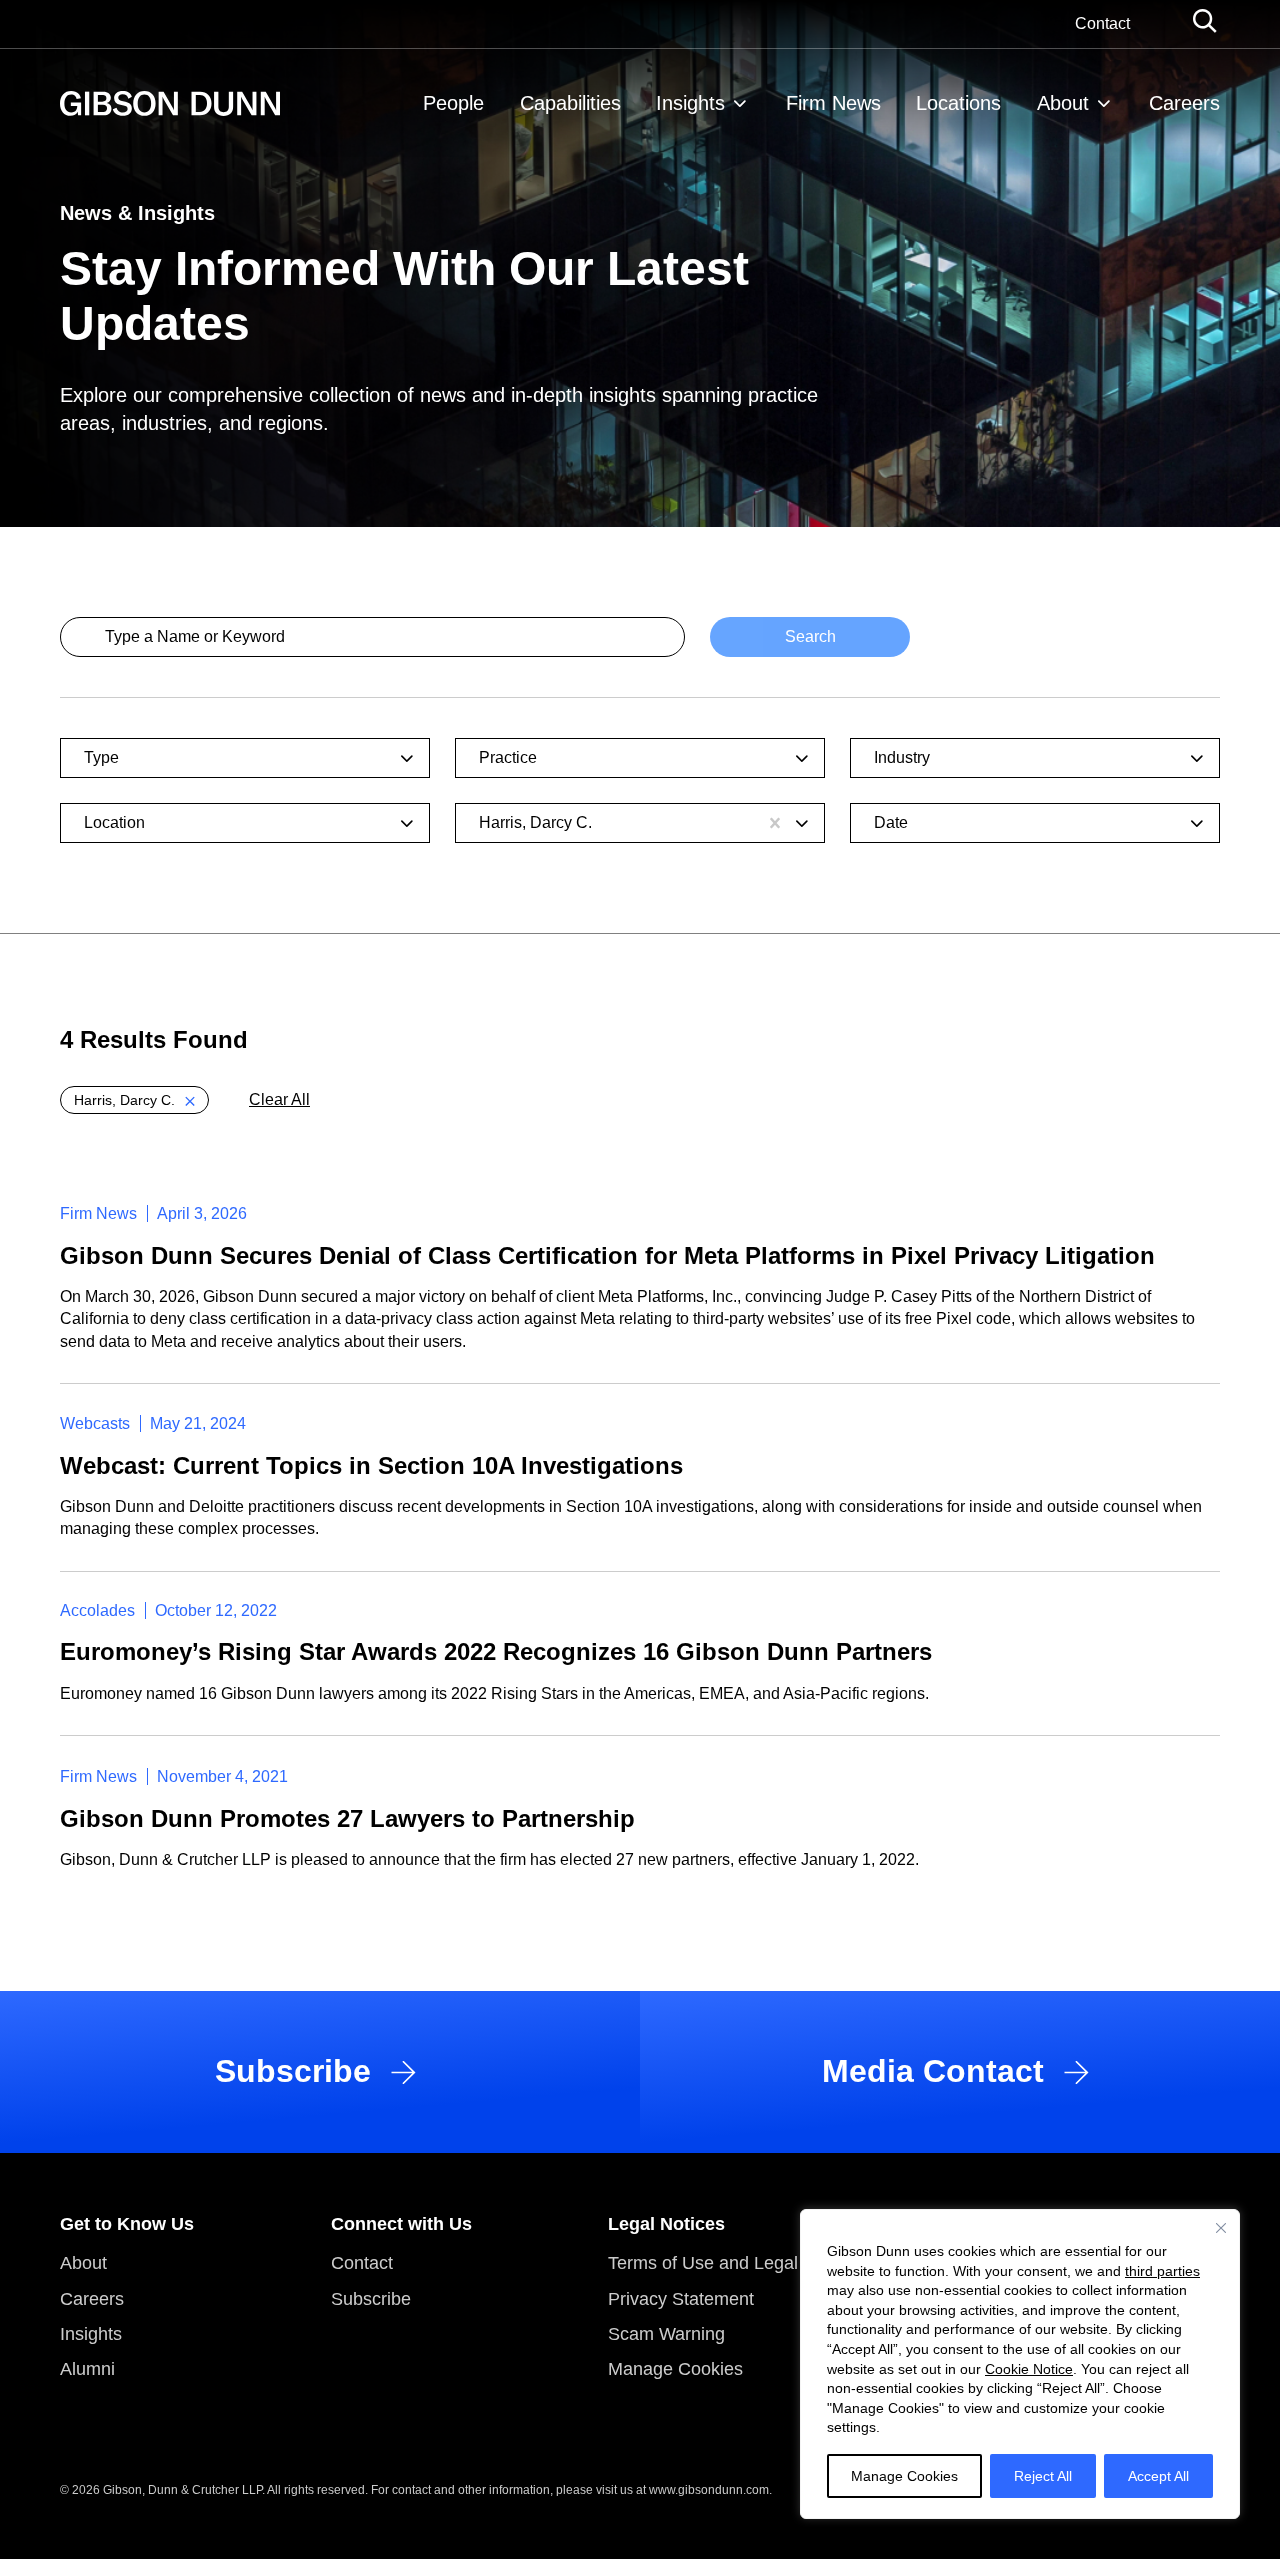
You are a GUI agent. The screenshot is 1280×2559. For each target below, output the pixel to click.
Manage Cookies (904, 2476)
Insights (690, 103)
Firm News (833, 103)
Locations (958, 103)
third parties (1162, 2271)
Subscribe (371, 2299)
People (453, 103)
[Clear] (775, 823)
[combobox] (234, 758)
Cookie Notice (1029, 2369)
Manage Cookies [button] (675, 2369)
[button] (134, 1100)
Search (810, 636)
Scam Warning (666, 2334)
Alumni (87, 2369)
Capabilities (570, 103)
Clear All (279, 1099)
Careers (1184, 103)
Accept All (1158, 2476)
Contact (1102, 23)
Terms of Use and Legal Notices (735, 2263)
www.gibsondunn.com (709, 2490)
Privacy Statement (681, 2299)
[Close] (1221, 2228)
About (1063, 103)
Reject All (1043, 2476)
